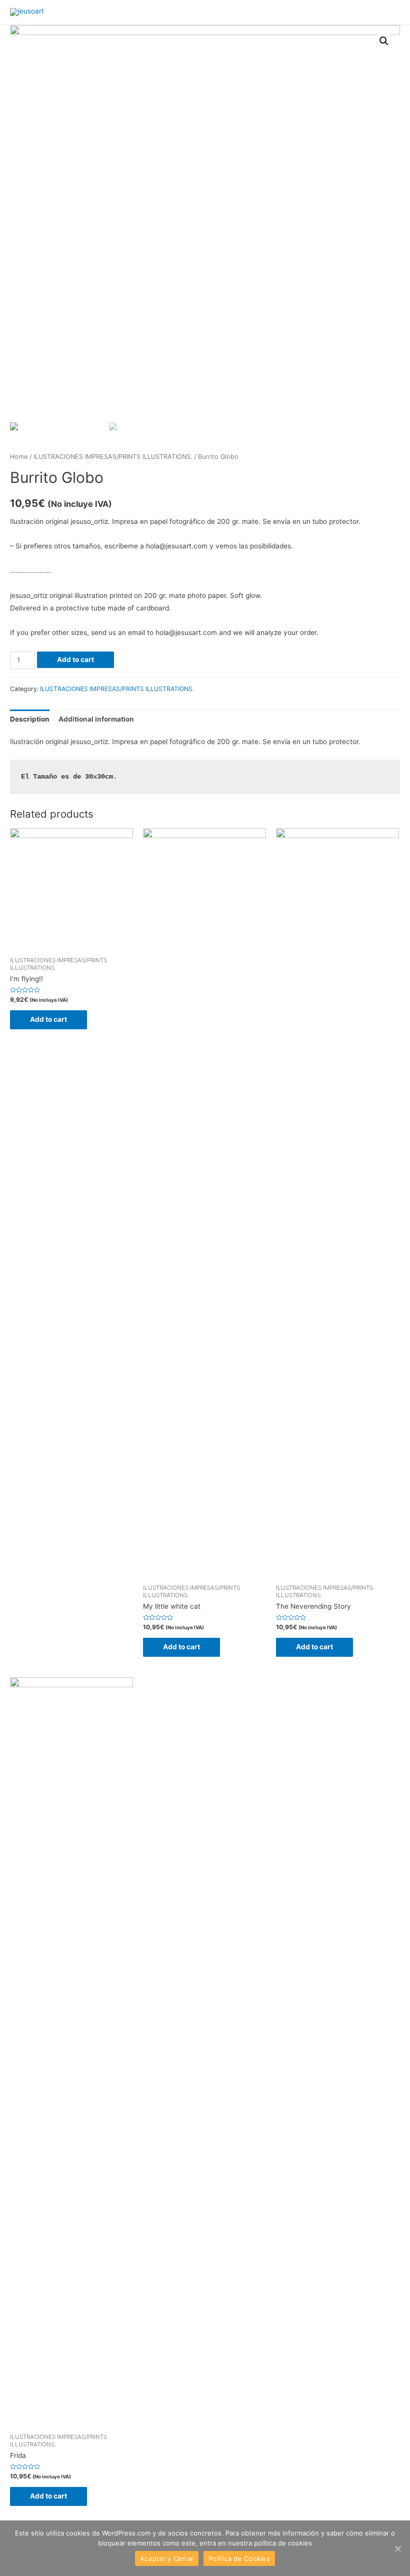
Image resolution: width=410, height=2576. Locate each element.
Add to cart (75, 660)
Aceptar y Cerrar (167, 2558)
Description (30, 719)
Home (19, 457)
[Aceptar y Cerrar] (397, 2548)
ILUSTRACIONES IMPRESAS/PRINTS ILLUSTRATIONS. (113, 457)
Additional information (96, 719)
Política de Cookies (239, 2558)
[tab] (30, 719)
